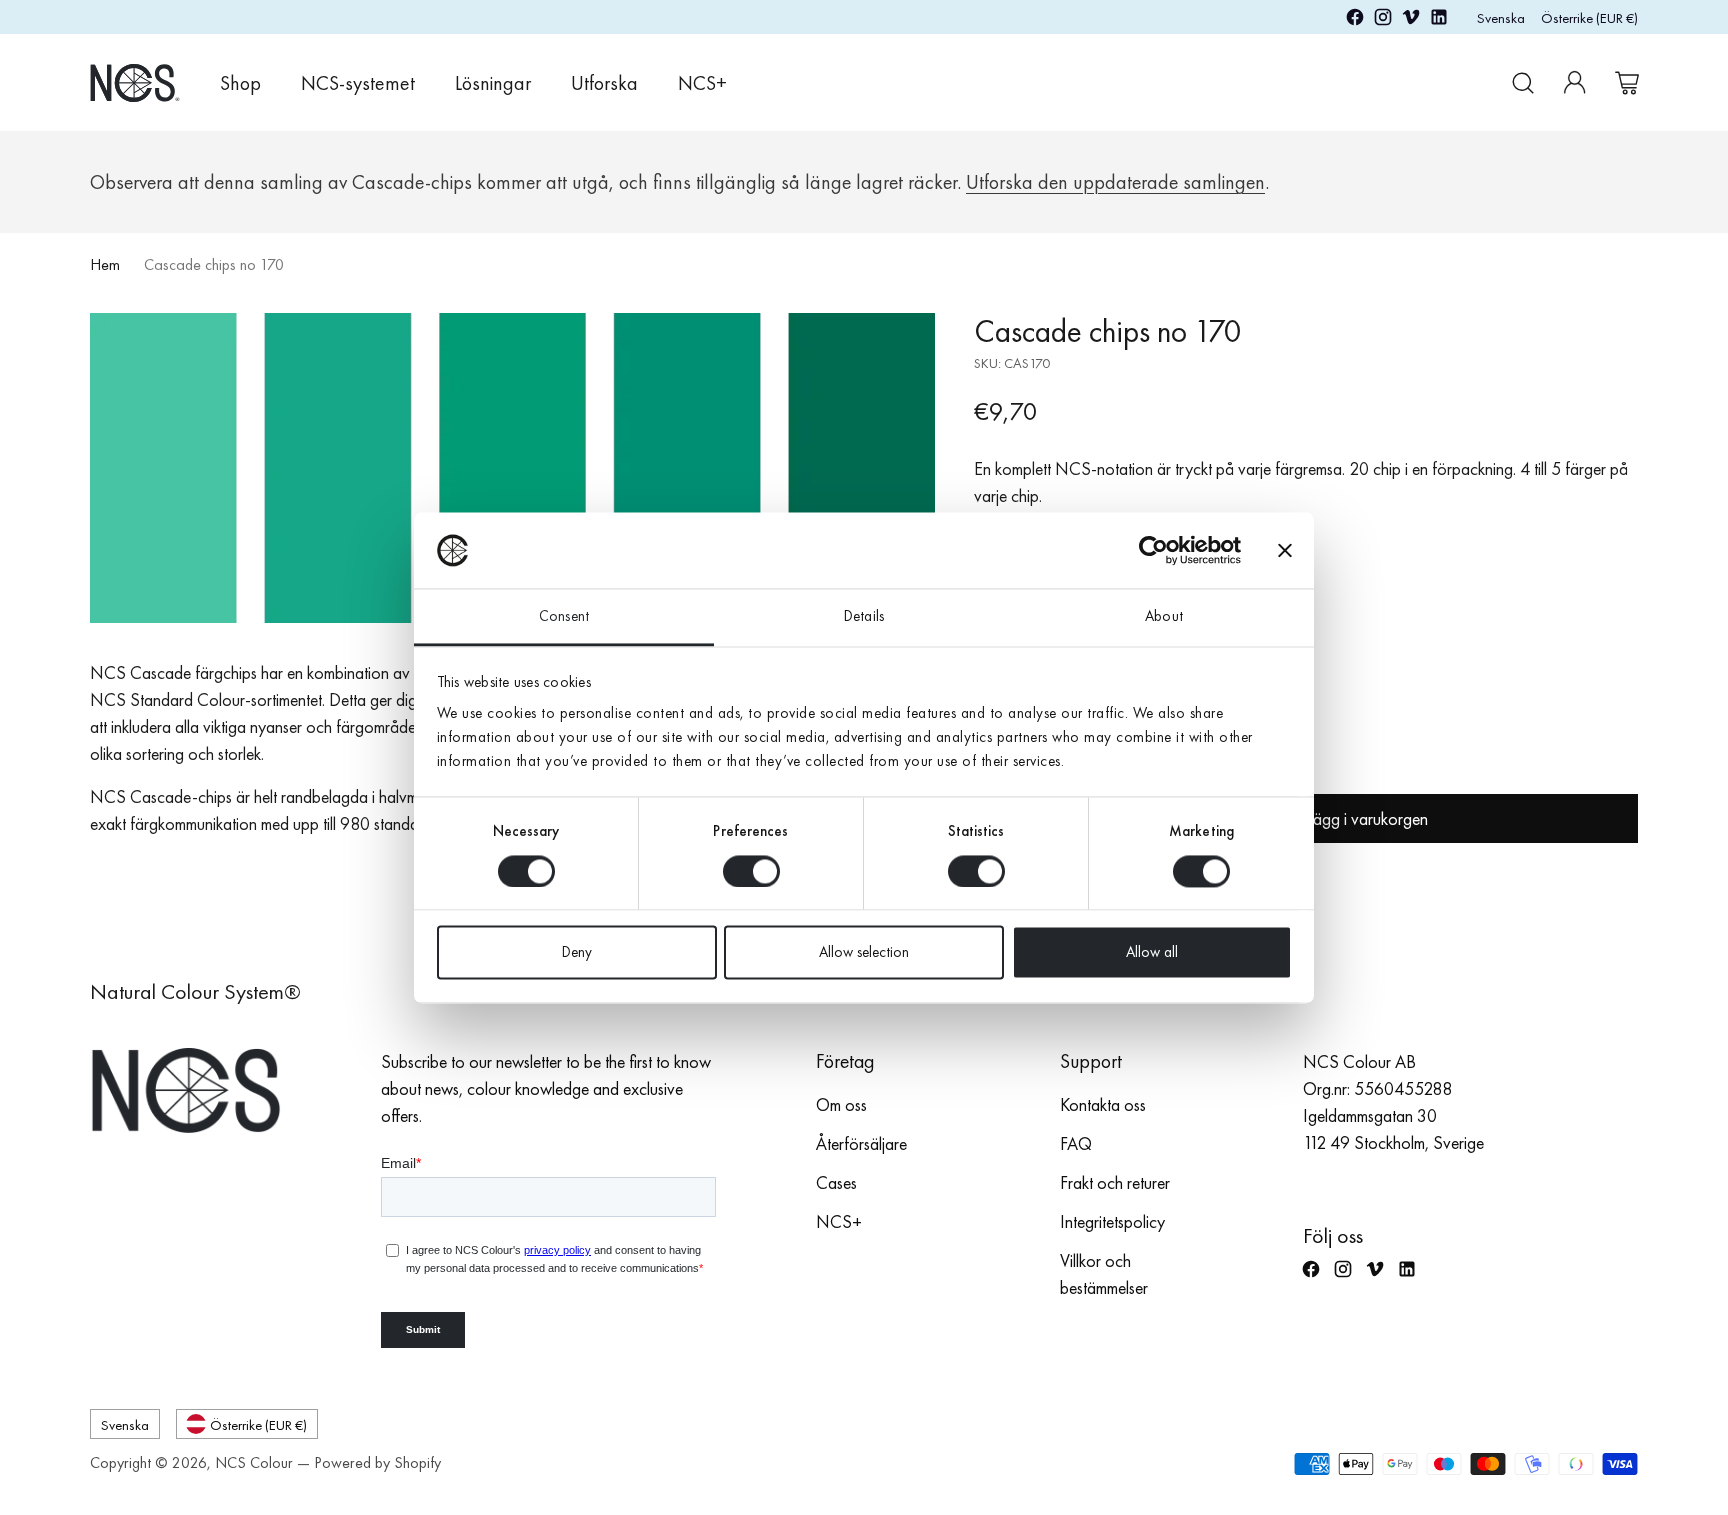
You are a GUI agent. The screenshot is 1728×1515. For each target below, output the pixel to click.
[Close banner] (1285, 550)
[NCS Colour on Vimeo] (1411, 20)
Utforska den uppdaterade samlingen (1115, 182)
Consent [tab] (564, 617)
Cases (836, 1182)
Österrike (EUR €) (1589, 17)
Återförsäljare (861, 1143)
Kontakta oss (1103, 1104)
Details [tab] (864, 617)
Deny (577, 953)
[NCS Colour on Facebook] (1355, 20)
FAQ (1076, 1143)
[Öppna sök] (1523, 83)
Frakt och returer (1115, 1182)
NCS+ (839, 1221)
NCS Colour (254, 1462)
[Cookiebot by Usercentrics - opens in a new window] (1153, 550)
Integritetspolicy (1112, 1221)
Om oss (841, 1104)
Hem (105, 264)
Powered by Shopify (377, 1462)
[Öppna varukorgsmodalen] (1627, 83)
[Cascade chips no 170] (512, 468)
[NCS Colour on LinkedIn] (1439, 20)
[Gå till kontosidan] (1575, 83)
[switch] (751, 871)
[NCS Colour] (135, 82)
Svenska (1501, 17)
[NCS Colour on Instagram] (1383, 20)
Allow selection (864, 953)
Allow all (1152, 953)
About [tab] (1164, 617)
